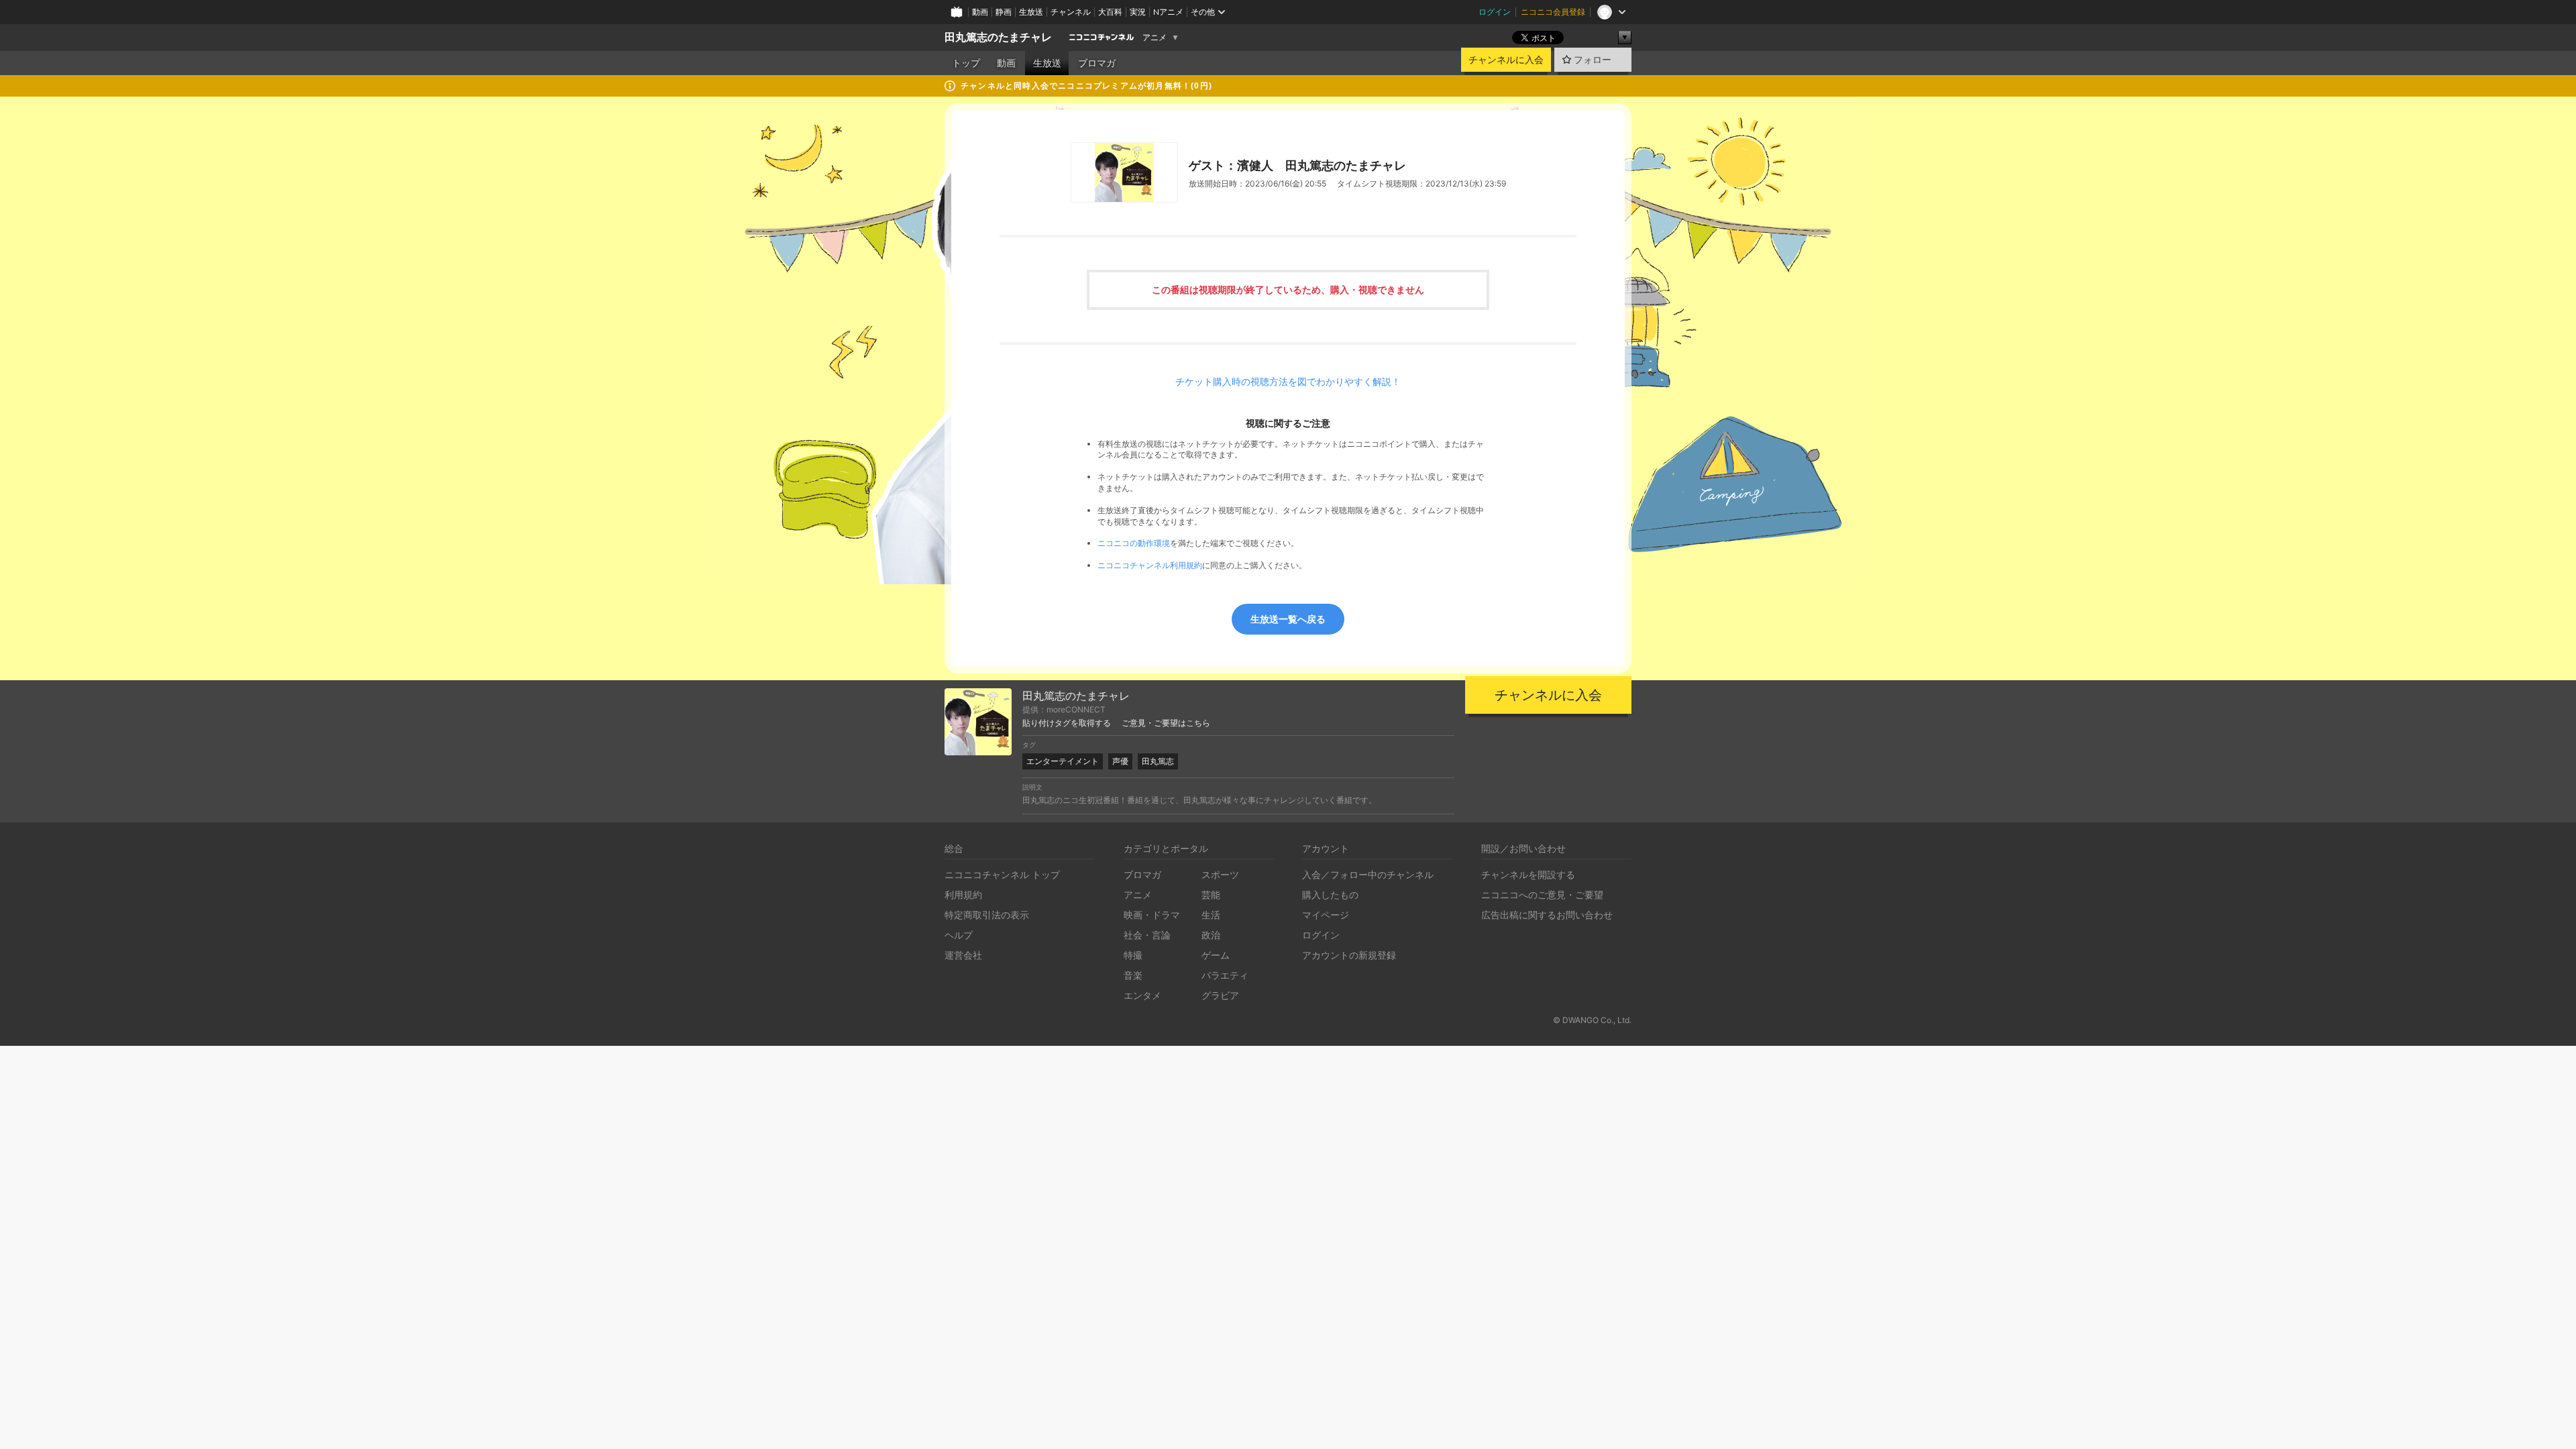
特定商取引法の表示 (987, 915)
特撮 (1133, 955)
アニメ (1155, 38)
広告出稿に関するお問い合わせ (1547, 915)
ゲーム (1216, 955)
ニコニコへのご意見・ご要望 (1542, 895)
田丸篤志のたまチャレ (998, 37)
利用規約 (963, 895)
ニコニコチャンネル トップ (1002, 874)
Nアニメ (1168, 12)
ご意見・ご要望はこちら (1166, 723)
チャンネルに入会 (1506, 60)
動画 (980, 12)
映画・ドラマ (1152, 915)
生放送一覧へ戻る (1288, 619)
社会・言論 (1147, 935)
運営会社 (963, 955)
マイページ (1326, 915)
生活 (1211, 915)
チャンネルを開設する (1528, 874)
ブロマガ (1097, 63)
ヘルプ (959, 935)
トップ (966, 63)
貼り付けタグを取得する (1067, 723)
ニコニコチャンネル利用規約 (1150, 565)
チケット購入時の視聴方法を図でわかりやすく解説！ (1288, 382)
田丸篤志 (1158, 761)
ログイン (1495, 12)
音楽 (1133, 975)
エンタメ (1142, 995)
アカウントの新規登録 (1349, 955)
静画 (1004, 12)
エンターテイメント (1063, 761)
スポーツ (1220, 874)
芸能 (1211, 895)
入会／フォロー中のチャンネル (1368, 874)
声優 (1120, 761)
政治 (1211, 935)
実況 (1138, 12)
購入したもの (1330, 895)
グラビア (1220, 995)
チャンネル (1071, 12)
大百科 (1110, 12)
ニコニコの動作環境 (1134, 543)
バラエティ (1225, 975)
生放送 (1031, 12)
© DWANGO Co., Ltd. (1592, 1020)
